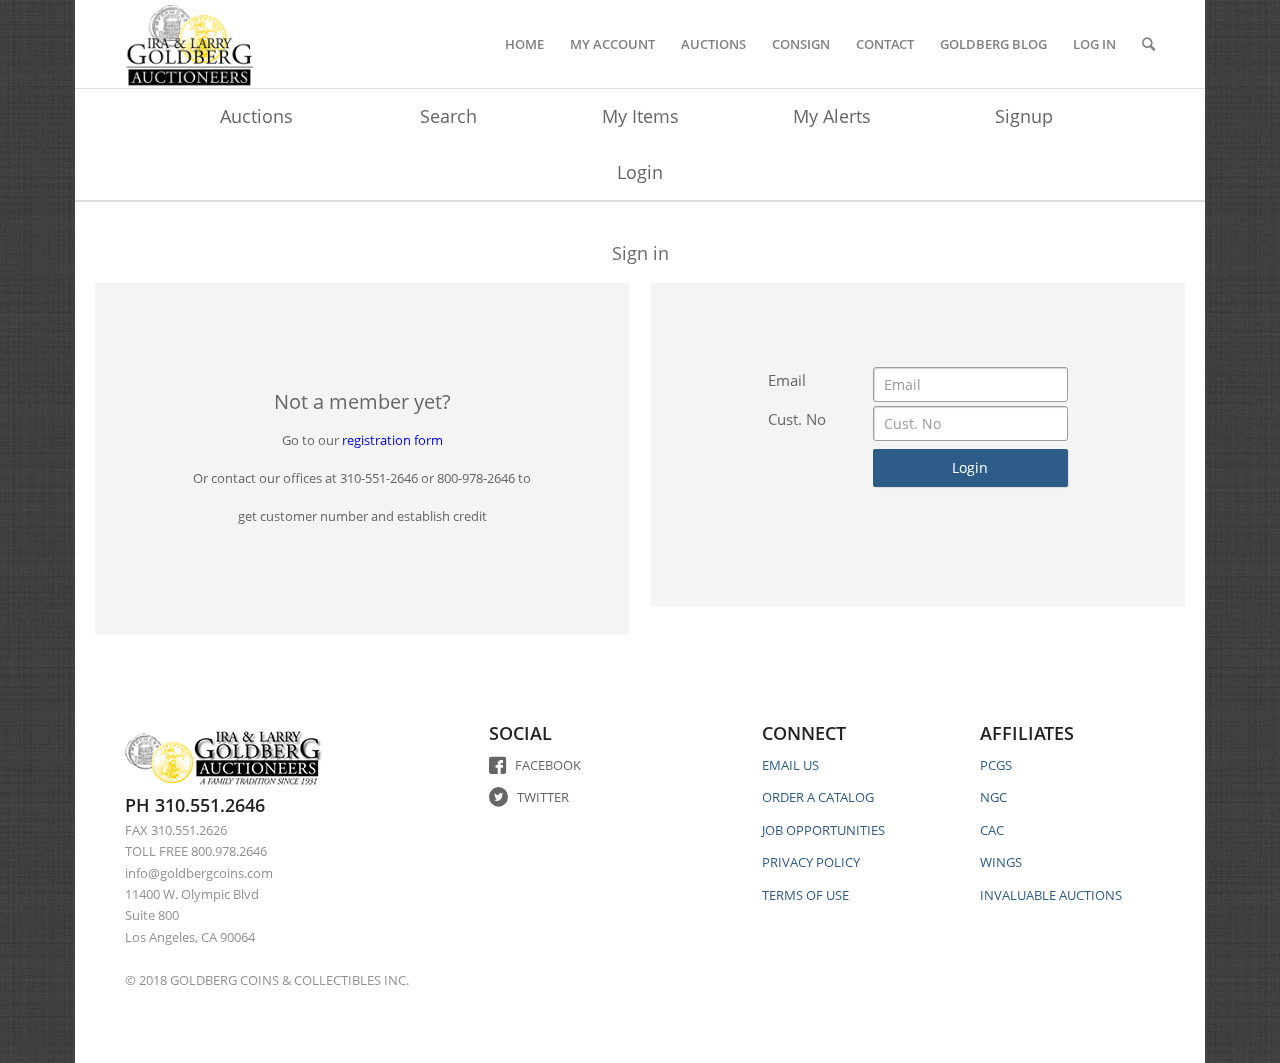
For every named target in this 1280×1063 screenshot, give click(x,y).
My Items (640, 116)
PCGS (996, 765)
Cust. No (797, 419)
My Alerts (832, 116)
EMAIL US (790, 765)
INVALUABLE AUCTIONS (1051, 895)
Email (787, 380)
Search (448, 116)
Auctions (256, 116)
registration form (392, 440)
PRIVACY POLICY (811, 862)
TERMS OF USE (805, 895)
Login (640, 172)
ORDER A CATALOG (818, 797)
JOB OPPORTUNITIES (823, 830)
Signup (1024, 116)
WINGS (1001, 862)
